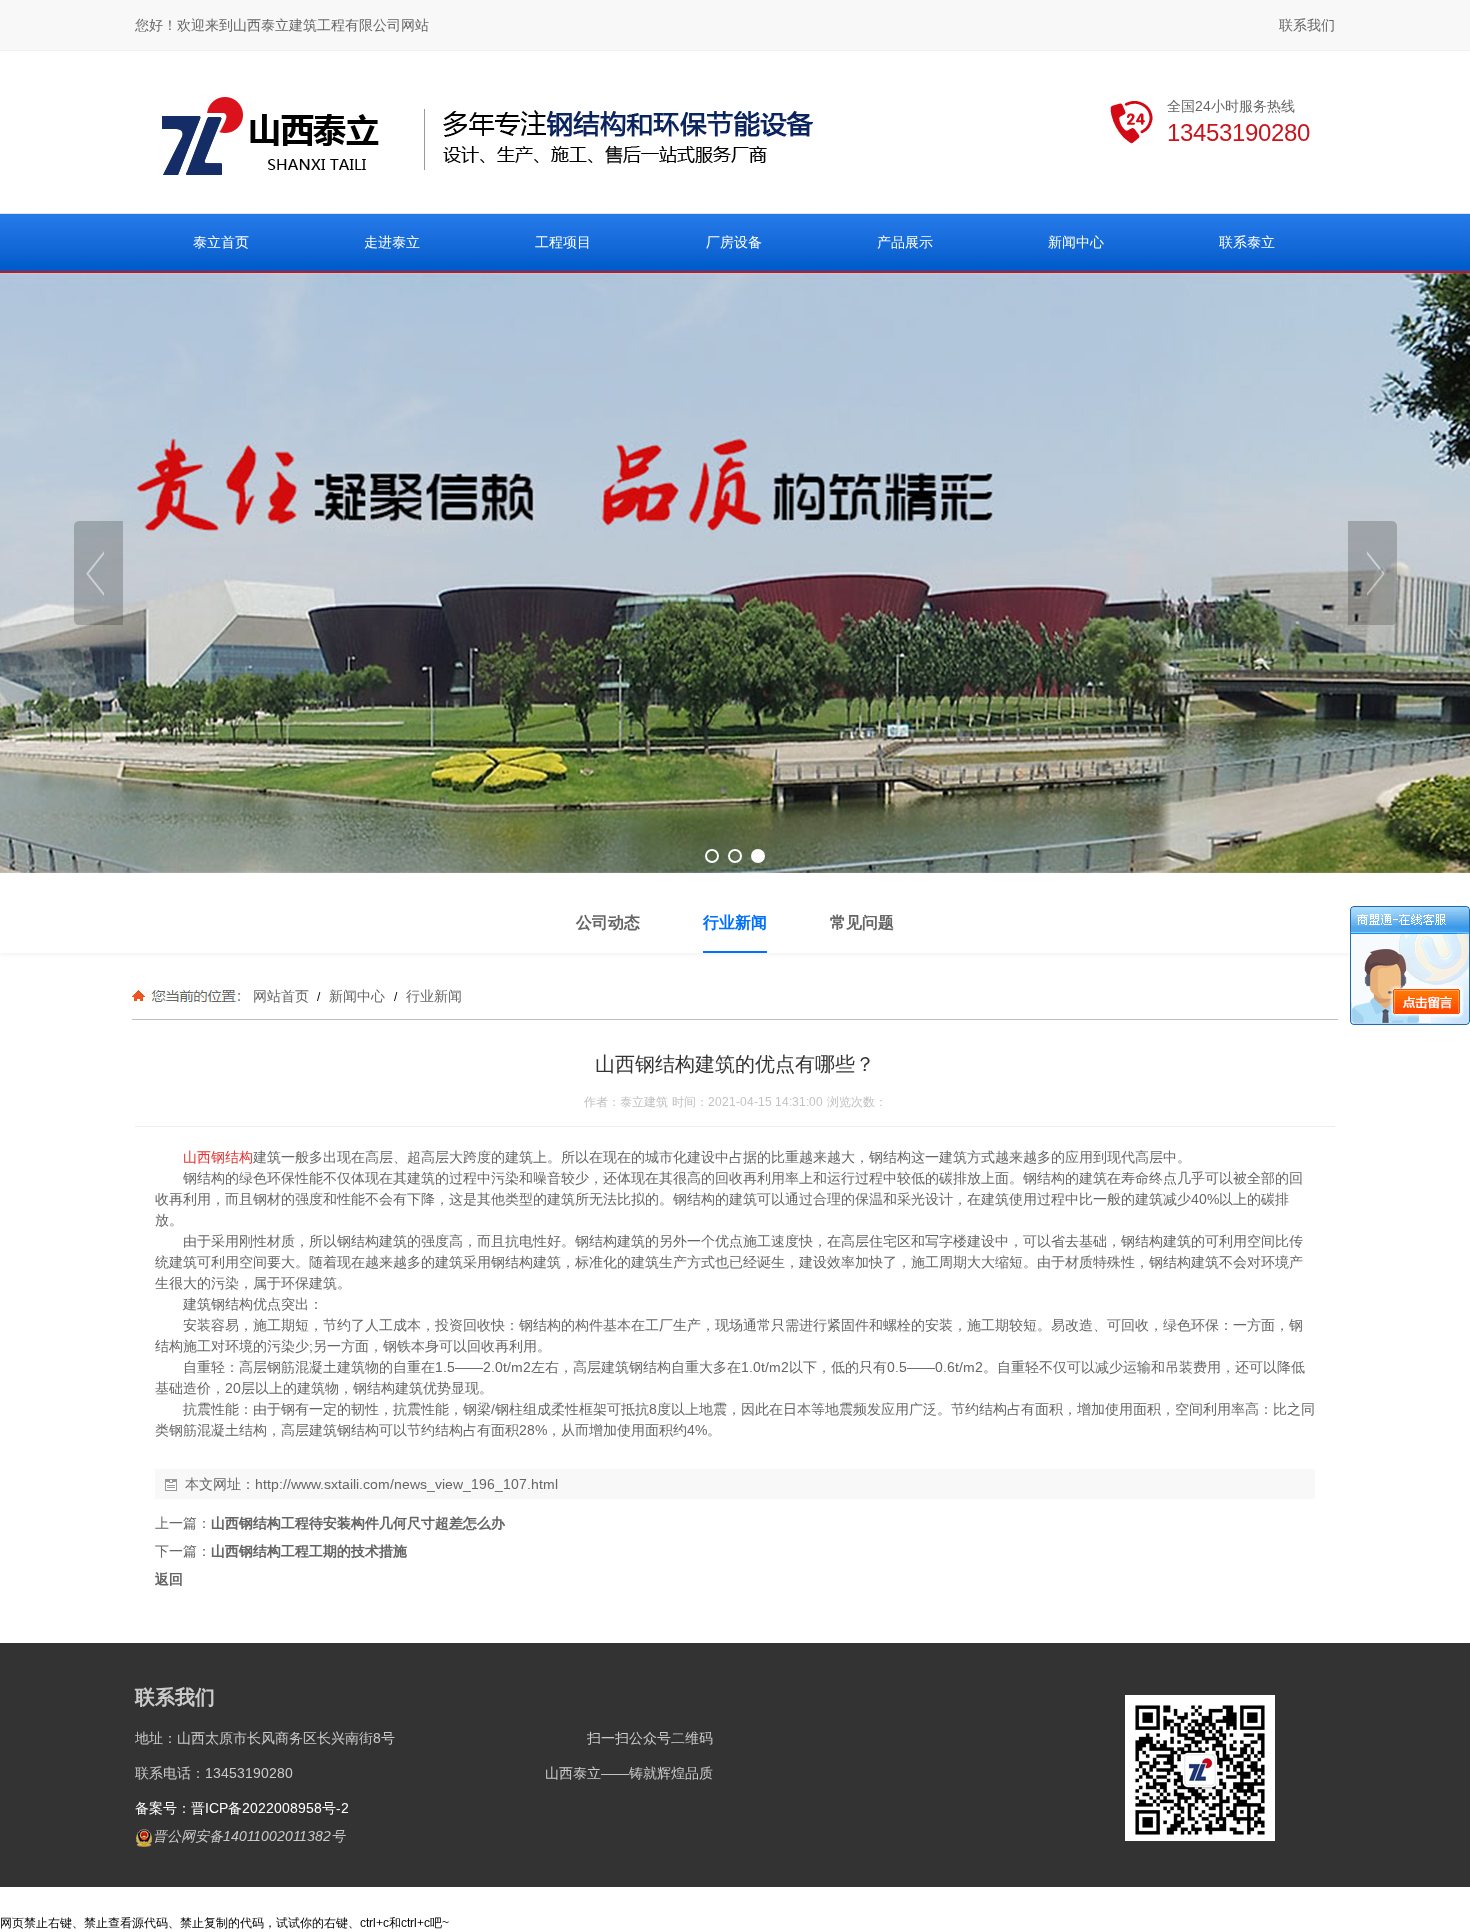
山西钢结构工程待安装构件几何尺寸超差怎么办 (358, 1523)
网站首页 (281, 996)
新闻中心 (357, 996)
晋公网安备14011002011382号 (249, 1836)
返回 (169, 1579)
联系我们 (1307, 25)
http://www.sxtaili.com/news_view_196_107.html (406, 1484)
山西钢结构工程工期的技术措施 (309, 1551)
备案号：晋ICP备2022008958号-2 (242, 1808)
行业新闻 (432, 996)
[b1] (735, 573)
